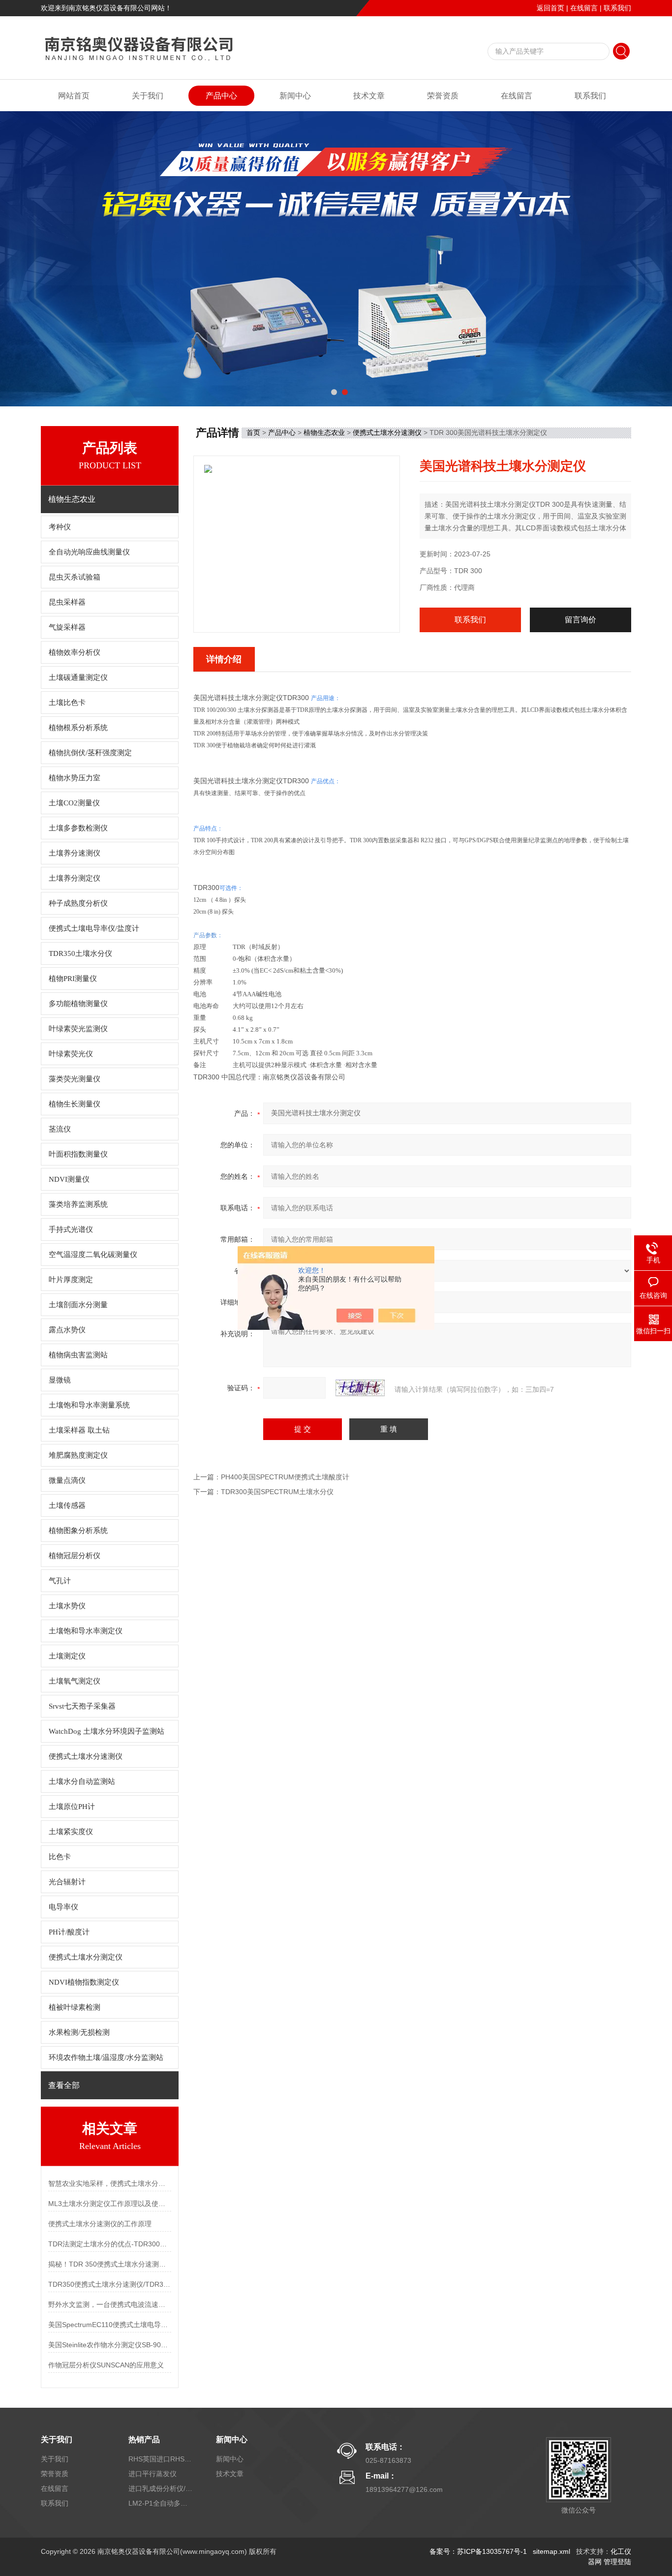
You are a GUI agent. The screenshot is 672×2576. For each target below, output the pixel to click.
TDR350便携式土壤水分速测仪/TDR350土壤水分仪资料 (110, 2284)
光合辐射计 (67, 1882)
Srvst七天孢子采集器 (82, 1706)
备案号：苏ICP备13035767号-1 (478, 2551)
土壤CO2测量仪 (74, 803)
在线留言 (584, 8)
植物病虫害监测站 (78, 1355)
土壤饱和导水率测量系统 (89, 1405)
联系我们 (617, 8)
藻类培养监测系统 (78, 1204)
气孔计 (60, 1581)
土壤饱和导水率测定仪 (86, 1631)
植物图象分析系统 (78, 1531)
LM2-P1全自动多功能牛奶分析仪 (160, 2503)
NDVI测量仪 (69, 1179)
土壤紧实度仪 (71, 1832)
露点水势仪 (67, 1330)
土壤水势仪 (67, 1606)
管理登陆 (617, 2562)
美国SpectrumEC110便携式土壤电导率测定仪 (110, 2325)
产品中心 (221, 96)
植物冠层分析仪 (75, 1556)
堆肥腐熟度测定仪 (78, 1455)
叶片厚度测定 (71, 1280)
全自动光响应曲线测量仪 (89, 552)
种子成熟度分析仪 (78, 903)
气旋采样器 (67, 627)
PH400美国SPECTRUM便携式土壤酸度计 (285, 1477)
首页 (253, 432)
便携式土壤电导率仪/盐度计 (94, 928)
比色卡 (60, 1857)
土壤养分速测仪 (75, 853)
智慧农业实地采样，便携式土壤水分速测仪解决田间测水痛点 (110, 2183)
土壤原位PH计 (72, 1807)
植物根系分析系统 (78, 728)
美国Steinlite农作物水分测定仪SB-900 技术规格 (110, 2345)
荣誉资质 (443, 96)
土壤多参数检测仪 (78, 828)
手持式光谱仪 (71, 1229)
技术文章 (369, 96)
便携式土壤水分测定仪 (86, 1957)
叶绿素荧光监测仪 (78, 1029)
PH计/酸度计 (69, 1932)
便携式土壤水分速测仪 (86, 1756)
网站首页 (74, 96)
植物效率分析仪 (75, 652)
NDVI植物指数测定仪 (84, 1982)
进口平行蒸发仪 (153, 2474)
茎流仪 (60, 1129)
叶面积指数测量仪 (78, 1154)
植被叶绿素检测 (75, 2007)
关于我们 (148, 96)
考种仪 (60, 527)
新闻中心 (295, 96)
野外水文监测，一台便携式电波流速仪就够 (110, 2304)
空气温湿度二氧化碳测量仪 (93, 1255)
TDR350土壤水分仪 (80, 953)
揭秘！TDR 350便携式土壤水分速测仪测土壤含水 (110, 2264)
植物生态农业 (324, 432)
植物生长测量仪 (75, 1104)
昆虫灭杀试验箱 (75, 577)
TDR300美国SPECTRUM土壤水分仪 (277, 1492)
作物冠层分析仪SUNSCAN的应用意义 (106, 2365)
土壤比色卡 (67, 703)
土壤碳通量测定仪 (78, 677)
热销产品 (144, 2439)
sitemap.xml (551, 2551)
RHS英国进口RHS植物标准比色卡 (160, 2459)
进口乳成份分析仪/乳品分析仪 (160, 2488)
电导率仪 (63, 1907)
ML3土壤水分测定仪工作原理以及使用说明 (110, 2204)
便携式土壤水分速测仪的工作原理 (100, 2224)
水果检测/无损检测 (79, 2032)
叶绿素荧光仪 (71, 1054)
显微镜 (60, 1380)
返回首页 (550, 8)
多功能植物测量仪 (78, 1004)
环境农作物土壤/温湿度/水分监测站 (106, 2057)
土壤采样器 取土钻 (79, 1430)
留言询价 (580, 620)
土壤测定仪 (67, 1656)
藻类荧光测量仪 (75, 1079)
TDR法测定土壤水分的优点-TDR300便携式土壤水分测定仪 (110, 2244)
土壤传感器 (67, 1505)
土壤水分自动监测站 (82, 1781)
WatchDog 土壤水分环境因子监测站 (107, 1731)
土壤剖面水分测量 (78, 1305)
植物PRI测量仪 (73, 979)
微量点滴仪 (67, 1480)
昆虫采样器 (67, 602)
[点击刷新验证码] (360, 1388)
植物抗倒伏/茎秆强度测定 (90, 753)
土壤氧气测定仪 (75, 1681)
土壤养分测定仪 (75, 878)
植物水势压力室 (75, 778)
